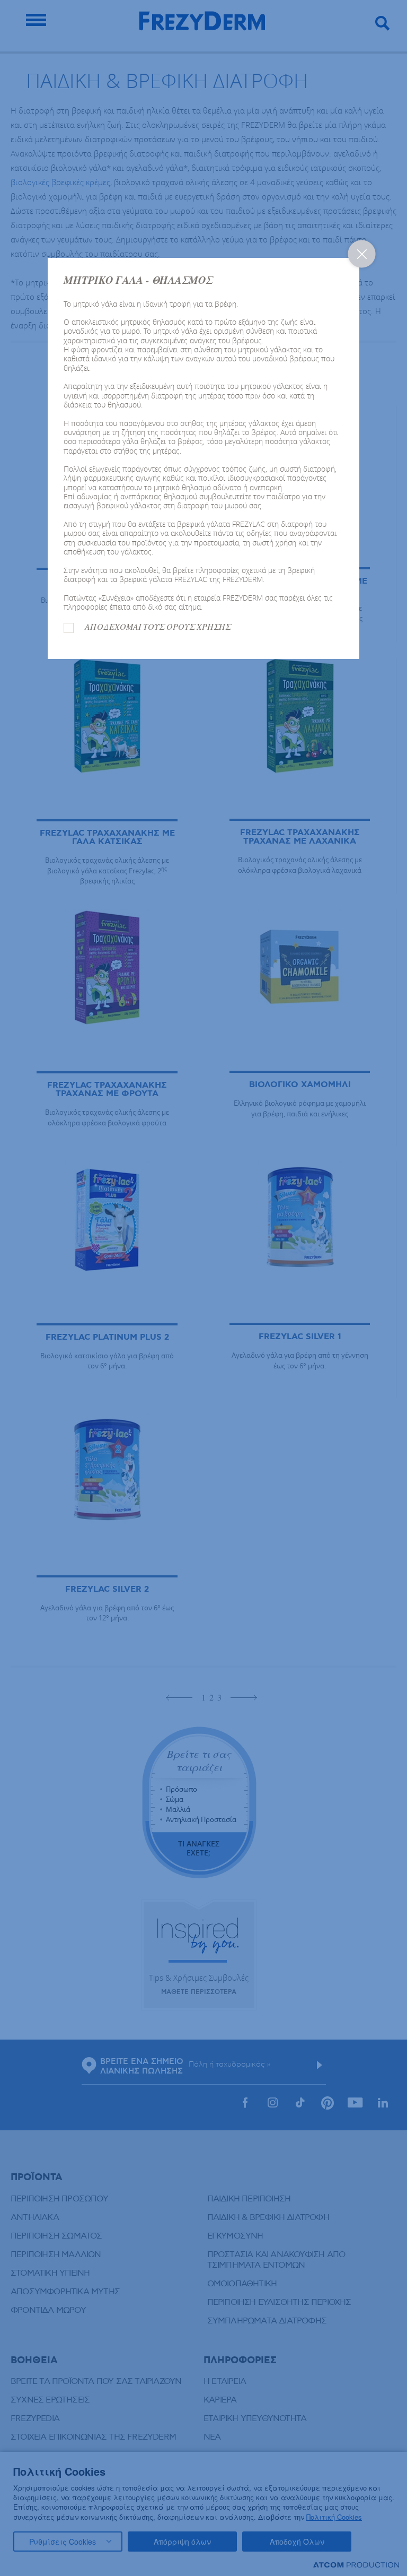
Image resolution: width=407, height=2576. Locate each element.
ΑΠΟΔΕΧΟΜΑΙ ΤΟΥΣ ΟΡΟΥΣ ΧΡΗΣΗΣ (158, 627)
